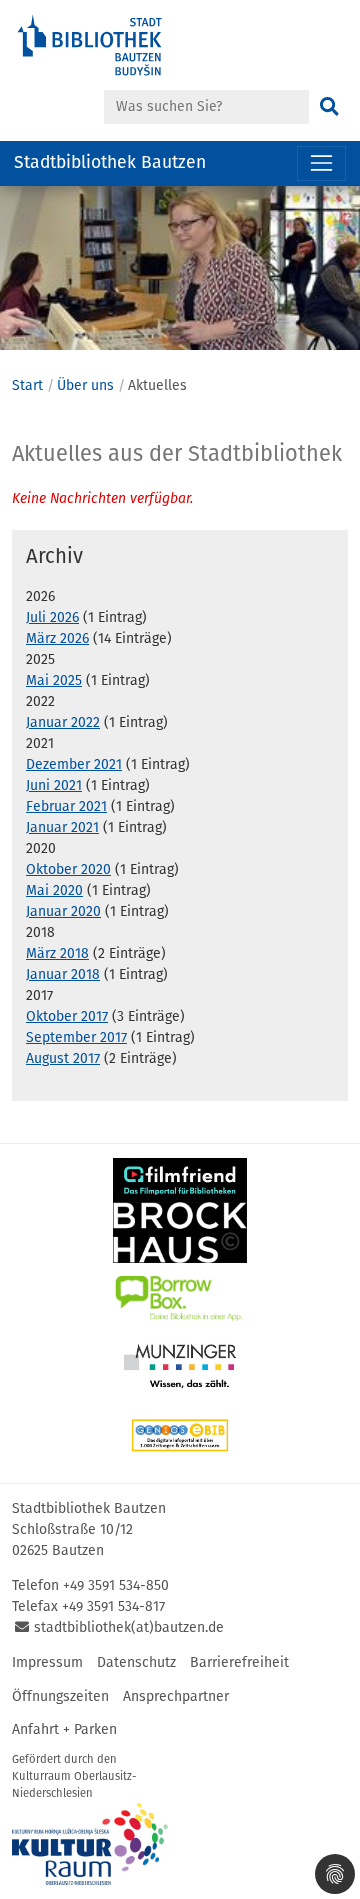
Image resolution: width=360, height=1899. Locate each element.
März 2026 (57, 638)
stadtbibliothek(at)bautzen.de (129, 1627)
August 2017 (63, 1058)
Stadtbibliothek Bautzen (110, 162)
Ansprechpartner (176, 1696)
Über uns (85, 385)
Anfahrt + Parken (64, 1729)
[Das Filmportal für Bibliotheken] (180, 1180)
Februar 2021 (66, 806)
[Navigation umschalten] (321, 163)
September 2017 (76, 1037)
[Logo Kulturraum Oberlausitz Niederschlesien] (90, 1844)
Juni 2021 (54, 785)
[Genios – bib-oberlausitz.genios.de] (180, 1435)
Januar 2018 (63, 974)
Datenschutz (136, 1662)
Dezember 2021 (74, 764)
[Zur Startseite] (90, 45)
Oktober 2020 (68, 869)
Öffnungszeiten (60, 1696)
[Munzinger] (180, 1365)
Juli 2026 (52, 617)
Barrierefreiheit (239, 1662)
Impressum (47, 1662)
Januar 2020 (63, 911)
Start (27, 385)
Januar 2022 (63, 722)
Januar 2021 (62, 827)
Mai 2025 (54, 680)
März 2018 (57, 953)
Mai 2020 (54, 890)
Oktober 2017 (67, 1016)
